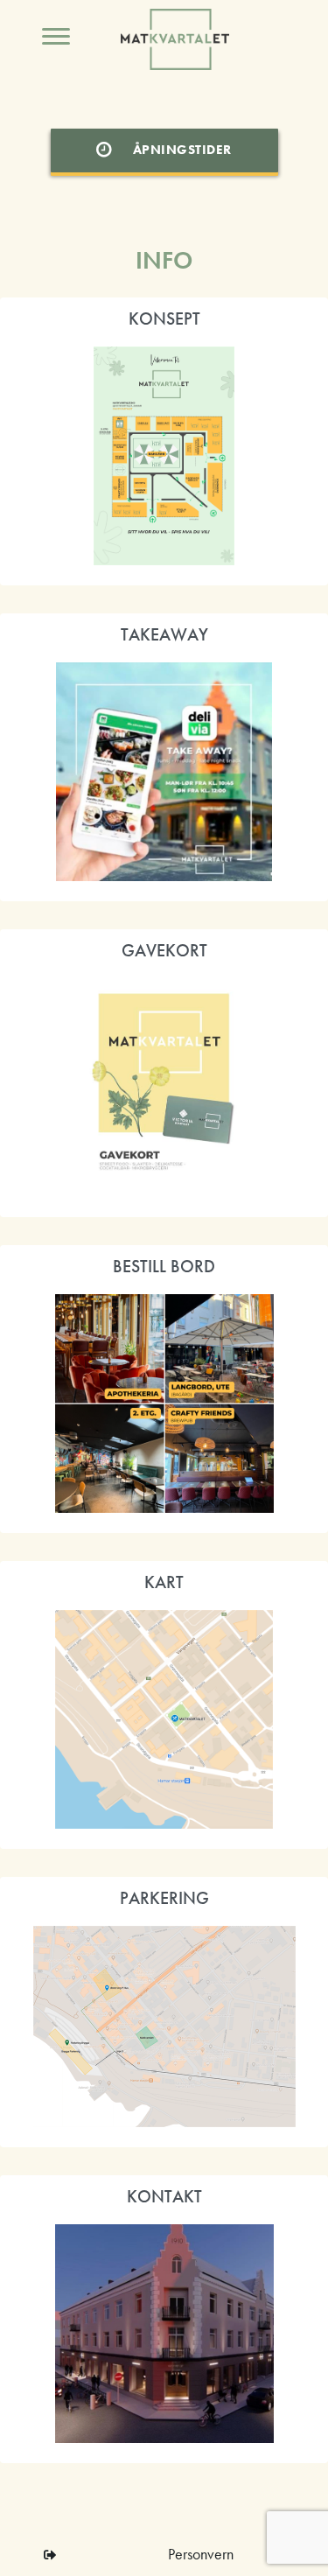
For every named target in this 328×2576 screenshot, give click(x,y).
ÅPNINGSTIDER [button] (182, 150)
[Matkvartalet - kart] (164, 1719)
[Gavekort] (164, 1088)
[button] (50, 2555)
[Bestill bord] (164, 1403)
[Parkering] (164, 2026)
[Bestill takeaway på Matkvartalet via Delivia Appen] (164, 772)
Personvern (201, 2554)
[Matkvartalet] (164, 456)
